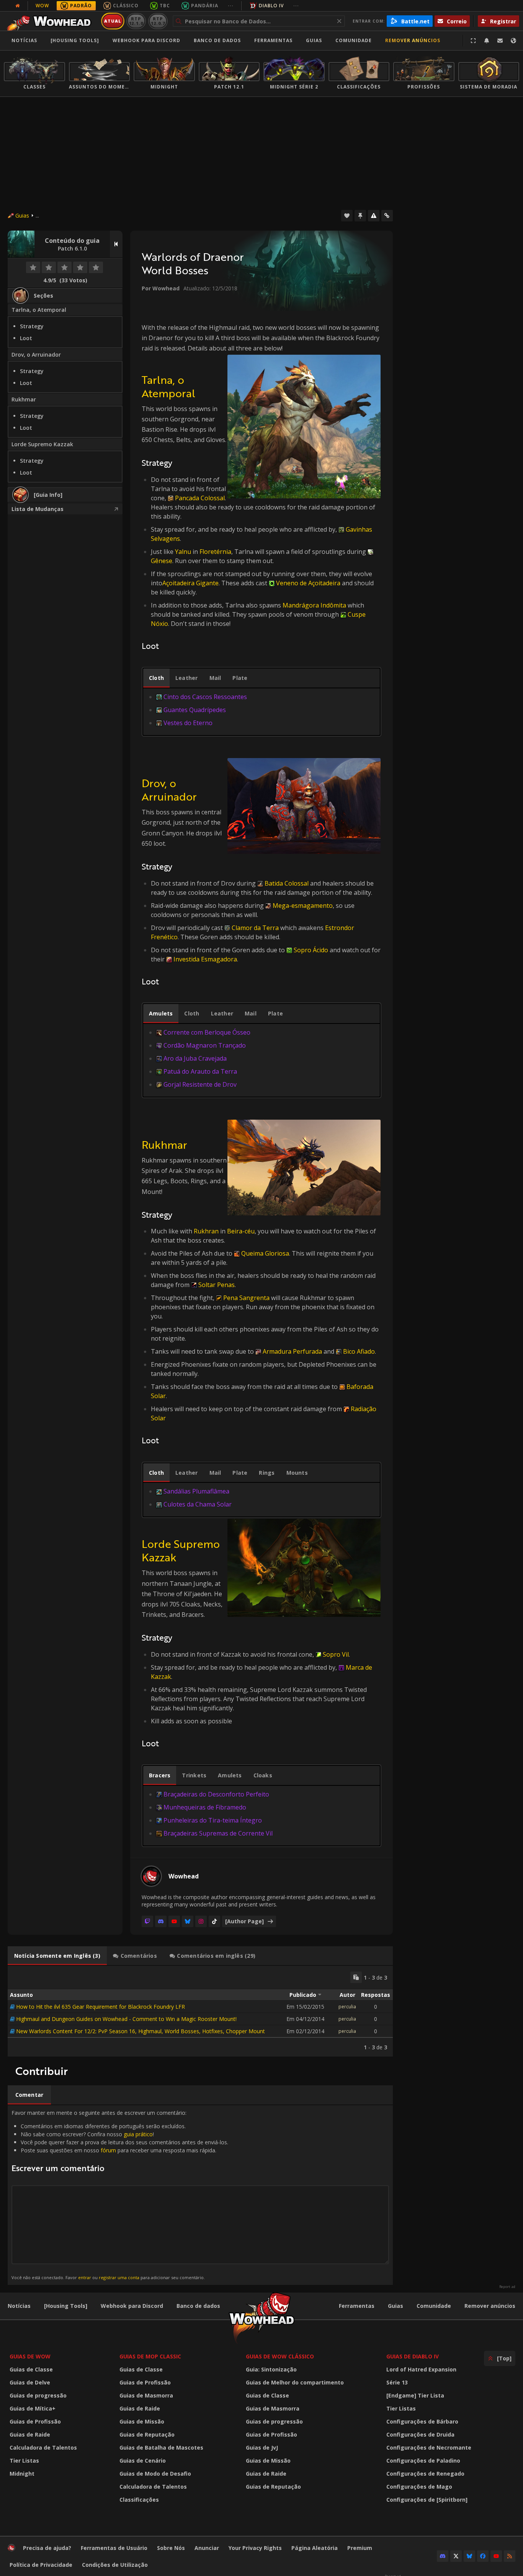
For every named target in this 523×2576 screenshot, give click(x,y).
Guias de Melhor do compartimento (295, 2382)
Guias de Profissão (35, 2421)
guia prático (138, 2134)
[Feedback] (500, 41)
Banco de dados (217, 40)
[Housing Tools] (66, 2306)
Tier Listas (24, 2461)
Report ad (507, 2287)
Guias (314, 40)
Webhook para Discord (146, 40)
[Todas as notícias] (18, 6)
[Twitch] (147, 1921)
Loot (26, 338)
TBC (165, 6)
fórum (108, 2150)
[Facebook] (483, 2556)
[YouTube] (174, 1921)
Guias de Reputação (147, 2434)
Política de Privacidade (41, 2565)
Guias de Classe (31, 2369)
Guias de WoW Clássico (280, 2356)
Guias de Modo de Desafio (155, 2474)
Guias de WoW (30, 2356)
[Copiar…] (356, 1977)
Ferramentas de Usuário (114, 2548)
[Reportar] (374, 216)
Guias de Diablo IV (413, 2356)
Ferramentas (357, 2306)
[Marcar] (360, 216)
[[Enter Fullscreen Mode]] (473, 41)
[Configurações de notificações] (487, 41)
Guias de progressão (38, 2395)
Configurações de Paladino (423, 2461)
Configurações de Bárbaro (422, 2421)
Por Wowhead (161, 288)
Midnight (22, 2474)
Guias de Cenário (143, 2461)
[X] (456, 2556)
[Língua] (513, 41)
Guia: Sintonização (271, 2369)
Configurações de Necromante (429, 2447)
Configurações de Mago (419, 2487)
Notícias (24, 40)
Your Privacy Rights (255, 2548)
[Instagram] (201, 1921)
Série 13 (397, 2382)
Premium (360, 2548)
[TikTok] (214, 1921)
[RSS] (510, 2556)
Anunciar (207, 2548)
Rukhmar (24, 399)
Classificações (139, 2500)
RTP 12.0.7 (158, 21)
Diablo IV (271, 6)
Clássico (126, 6)
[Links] (387, 216)
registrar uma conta (119, 2277)
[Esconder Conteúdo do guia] (116, 244)
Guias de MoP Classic (150, 2356)
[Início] (51, 21)
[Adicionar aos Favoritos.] (347, 216)
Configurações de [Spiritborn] (427, 2500)
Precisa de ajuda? (47, 2548)
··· (231, 6)
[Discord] (161, 1921)
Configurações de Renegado (425, 2474)
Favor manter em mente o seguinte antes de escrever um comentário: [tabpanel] (120, 2195)
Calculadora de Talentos (43, 2447)
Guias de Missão (142, 2421)
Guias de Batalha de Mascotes (161, 2447)
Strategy (32, 326)
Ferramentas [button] (273, 40)
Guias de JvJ (262, 2447)
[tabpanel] (261, 710)
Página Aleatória (315, 2548)
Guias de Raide (30, 2434)
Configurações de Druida (420, 2434)
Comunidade (354, 40)
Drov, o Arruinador (36, 355)
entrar (85, 2277)
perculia (347, 2007)
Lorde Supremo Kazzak (42, 444)
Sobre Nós (171, 2548)
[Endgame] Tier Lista (415, 2395)
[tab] (156, 678)
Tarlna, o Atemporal (39, 310)
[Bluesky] (188, 1921)
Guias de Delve (30, 2382)
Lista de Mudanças (38, 509)
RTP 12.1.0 (136, 21)
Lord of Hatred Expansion (421, 2369)
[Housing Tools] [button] (75, 40)
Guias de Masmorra (146, 2395)
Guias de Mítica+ (33, 2408)
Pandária (205, 6)
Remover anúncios (413, 40)
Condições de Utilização (115, 2565)
